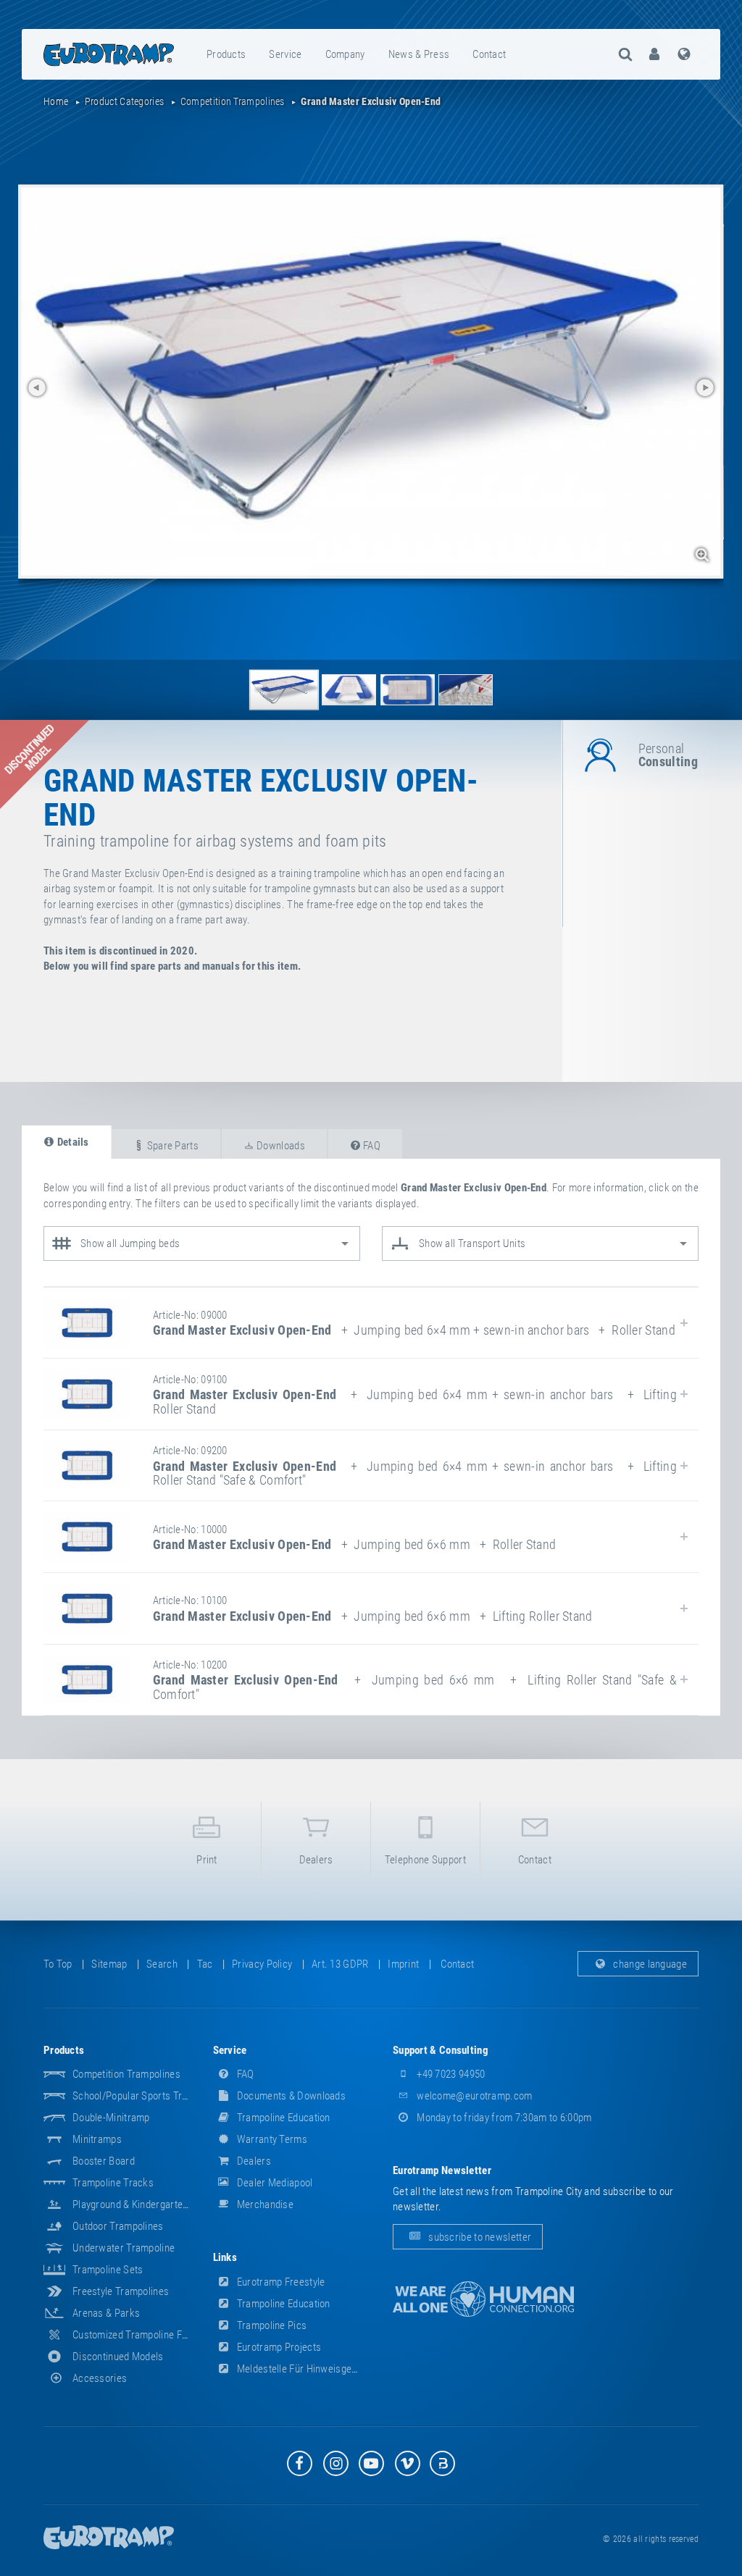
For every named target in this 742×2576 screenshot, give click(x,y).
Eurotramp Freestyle (280, 2282)
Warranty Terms (271, 2139)
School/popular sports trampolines (150, 2096)
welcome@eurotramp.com (474, 2096)
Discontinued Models (118, 2357)
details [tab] (71, 1142)
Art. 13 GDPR (340, 1964)
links (225, 2257)
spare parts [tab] (171, 1146)
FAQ (245, 2074)
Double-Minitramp (111, 2118)
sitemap (109, 1964)
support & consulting (441, 2050)
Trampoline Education (283, 2118)
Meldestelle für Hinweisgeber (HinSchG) (324, 2369)
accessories (100, 2378)
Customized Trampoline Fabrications (151, 2335)
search (162, 1964)
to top (58, 1964)
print (207, 1860)
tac (205, 1964)
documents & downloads (291, 2096)
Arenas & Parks (106, 2313)
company (345, 54)
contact (489, 54)
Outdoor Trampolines (118, 2226)
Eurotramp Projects (278, 2347)
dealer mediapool (274, 2183)
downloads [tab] (280, 1146)
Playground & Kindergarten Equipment (154, 2204)
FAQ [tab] (371, 1146)
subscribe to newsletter (479, 2237)
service (285, 54)
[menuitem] (227, 54)
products (226, 54)
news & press (419, 54)
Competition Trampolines (126, 2074)
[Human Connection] (483, 2299)
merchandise (264, 2204)
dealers (316, 1860)
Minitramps (97, 2139)
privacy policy (262, 1964)
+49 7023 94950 (450, 2074)
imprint (403, 1964)
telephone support (425, 1860)
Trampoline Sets (108, 2270)
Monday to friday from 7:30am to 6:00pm (503, 2118)
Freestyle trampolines (121, 2291)
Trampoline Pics (271, 2325)
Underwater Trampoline (124, 2248)
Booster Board (104, 2161)
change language (649, 1964)
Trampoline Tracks (113, 2183)
